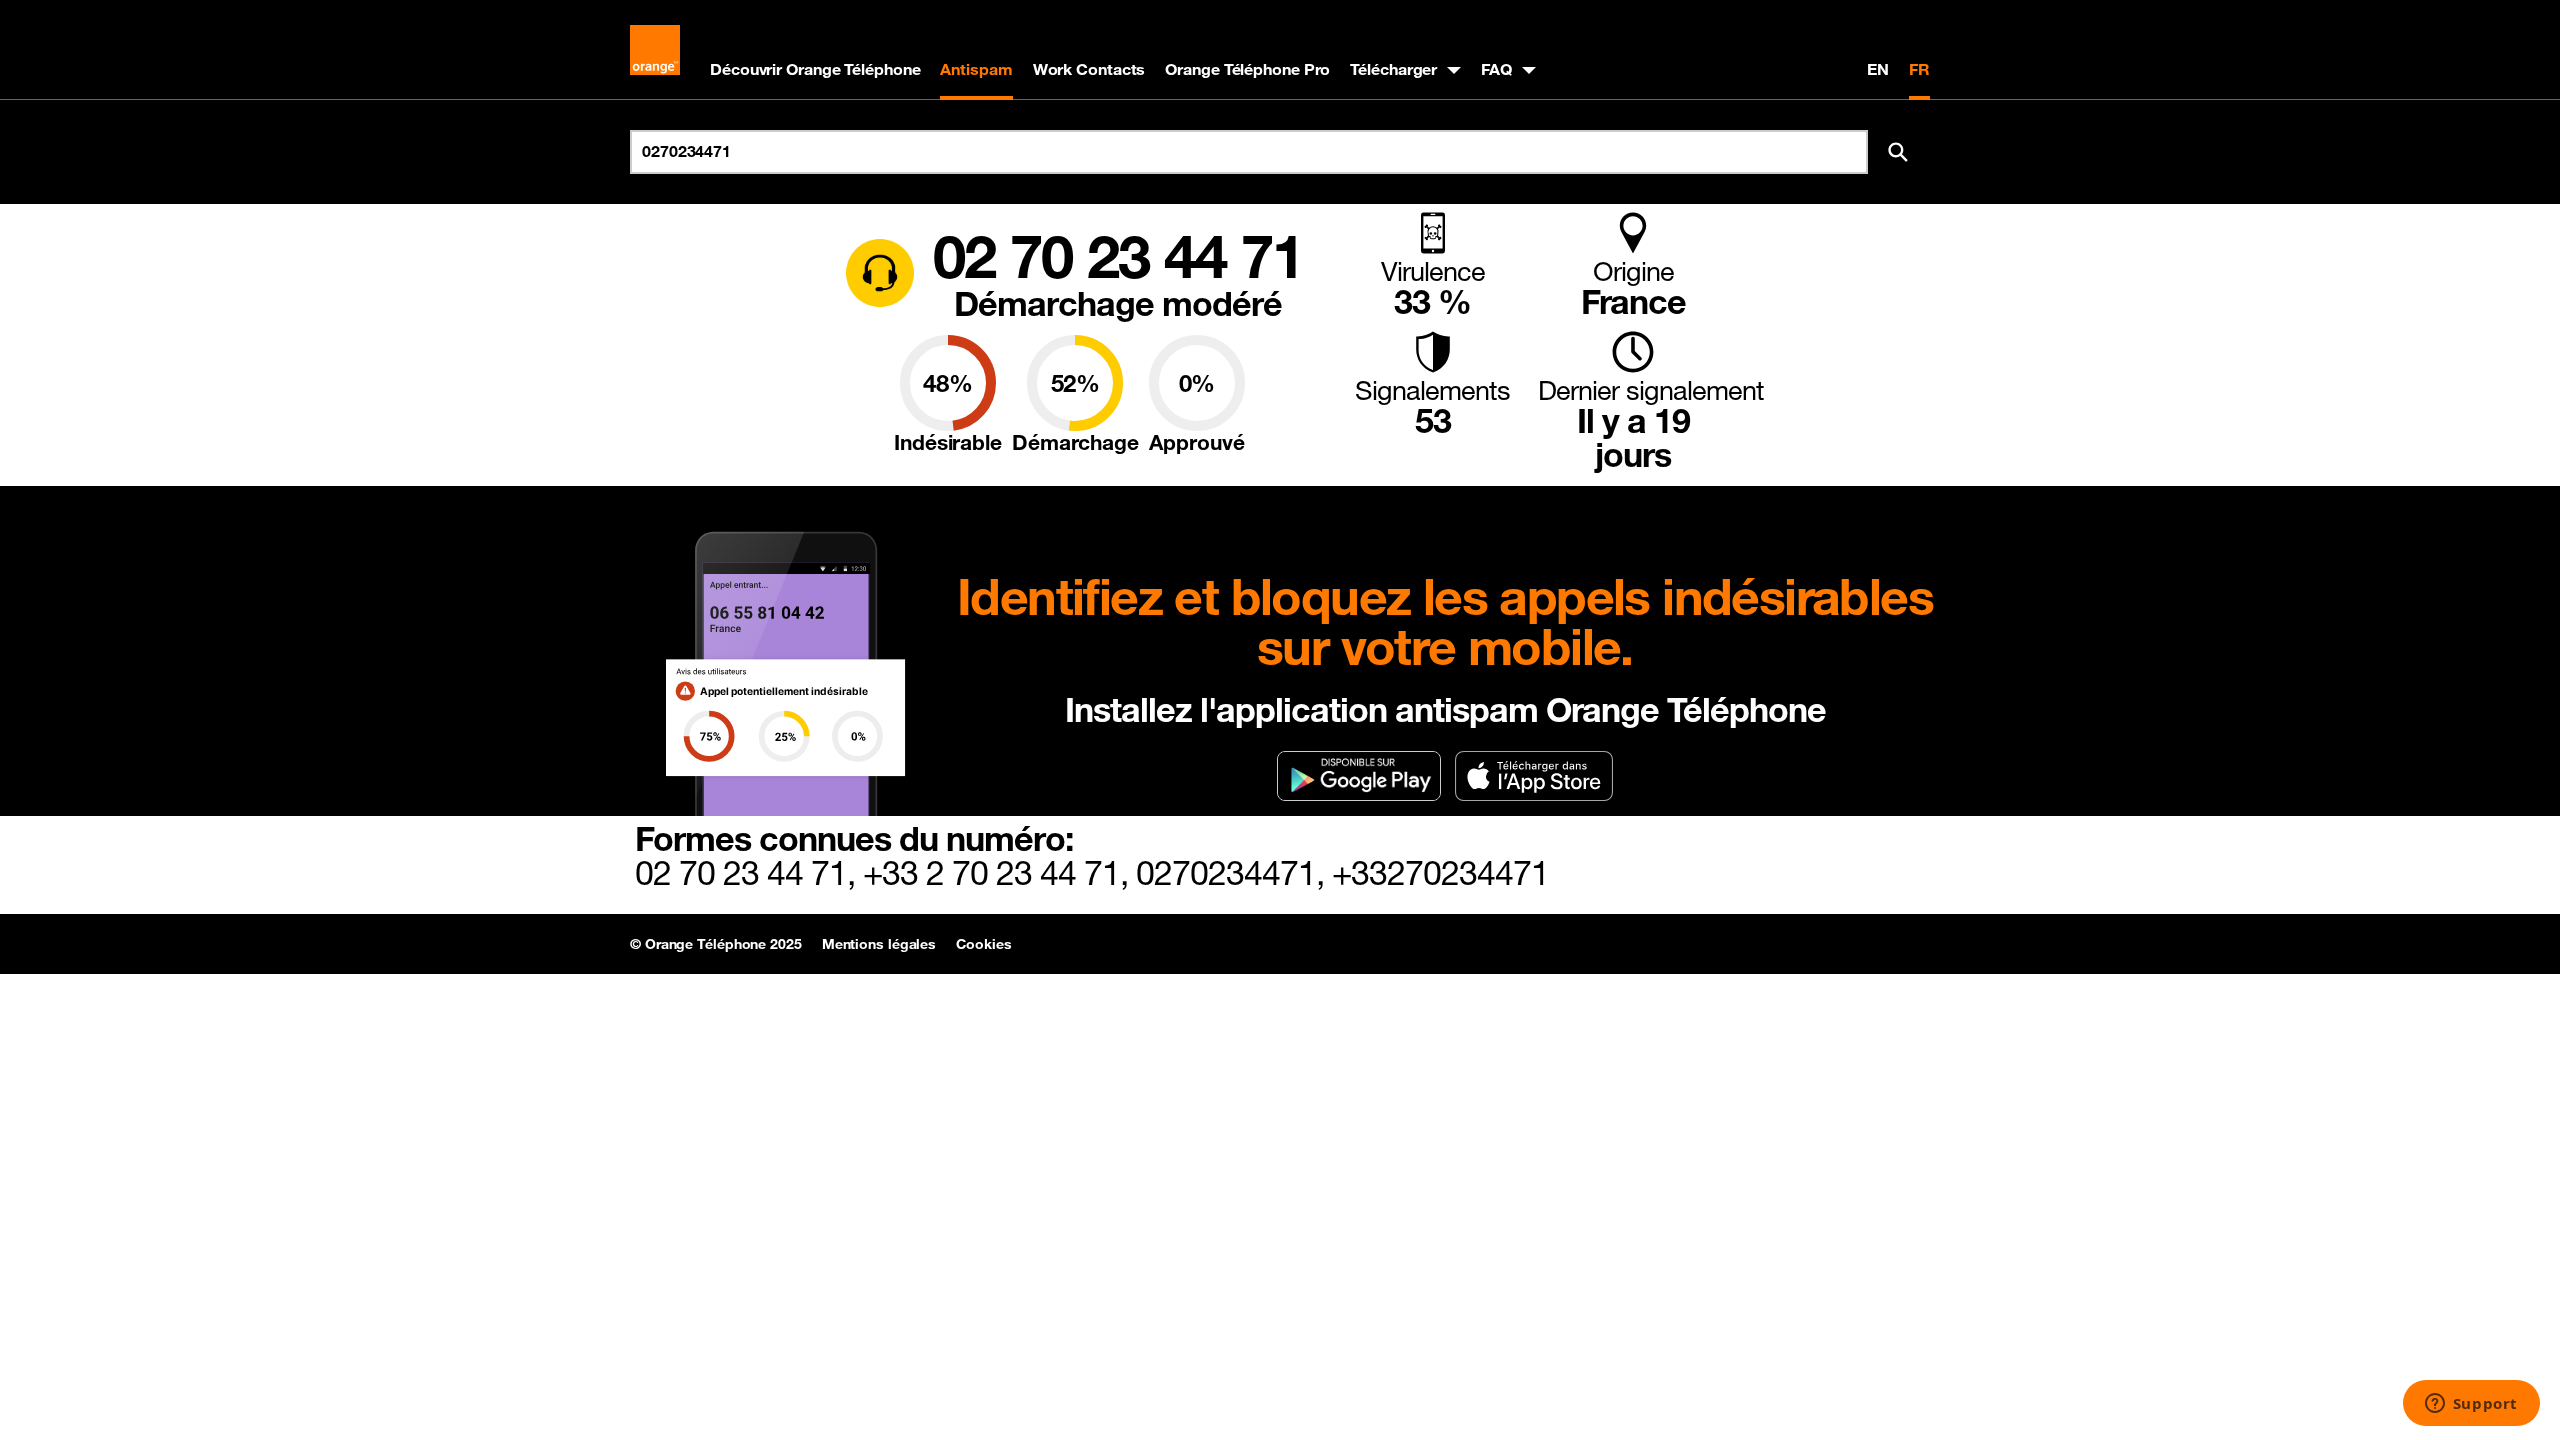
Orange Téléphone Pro (1247, 69)
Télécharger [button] (1393, 69)
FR (1919, 69)
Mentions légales (879, 944)
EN (1878, 69)
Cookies (983, 944)
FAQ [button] (1496, 69)
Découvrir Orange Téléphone (815, 69)
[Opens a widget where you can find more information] (2471, 1405)
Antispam (976, 69)
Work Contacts (1089, 69)
